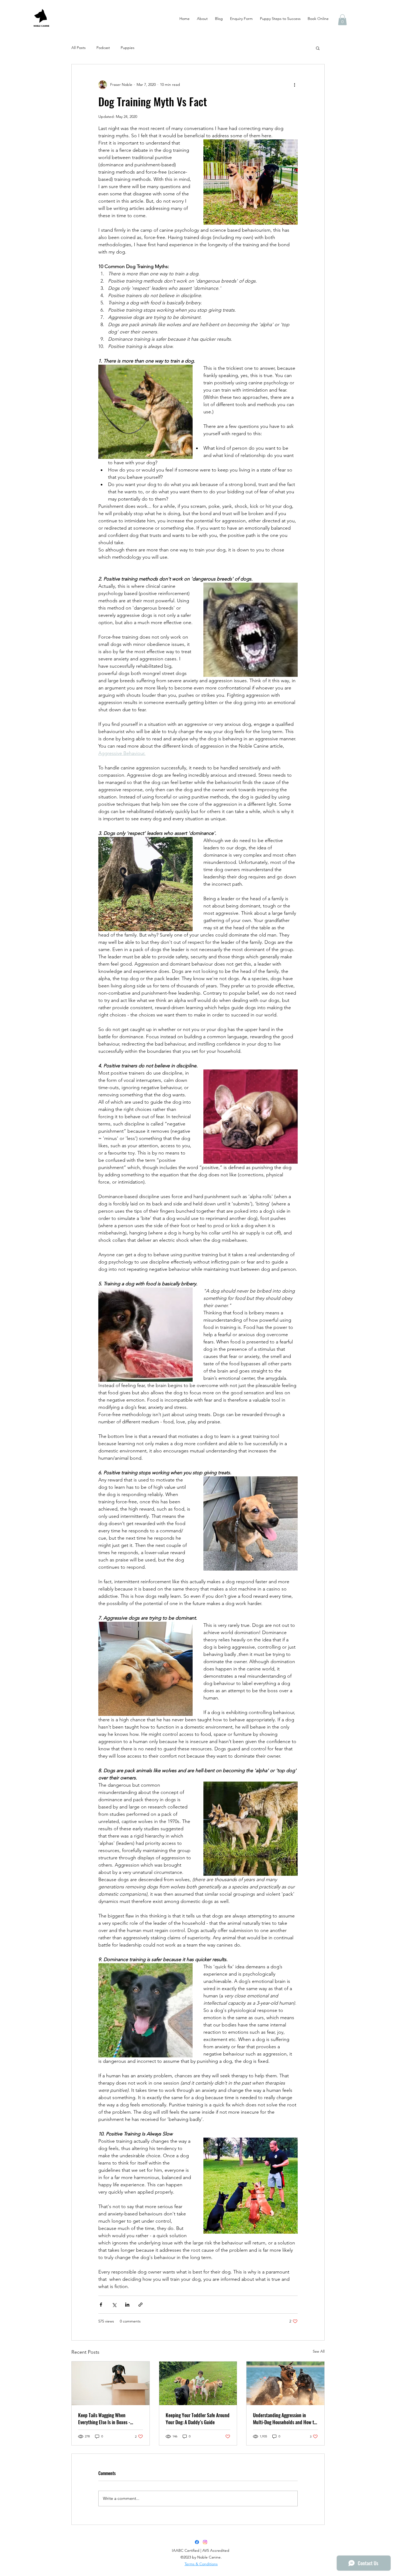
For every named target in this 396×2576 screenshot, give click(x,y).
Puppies (128, 48)
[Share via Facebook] (101, 2305)
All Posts (79, 48)
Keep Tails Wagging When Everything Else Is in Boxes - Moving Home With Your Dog (104, 2419)
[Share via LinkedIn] (127, 2305)
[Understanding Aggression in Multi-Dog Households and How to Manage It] (285, 2383)
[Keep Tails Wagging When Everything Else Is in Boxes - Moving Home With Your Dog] (111, 2383)
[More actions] (294, 85)
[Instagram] (205, 2542)
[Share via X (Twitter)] (114, 2305)
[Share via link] (140, 2305)
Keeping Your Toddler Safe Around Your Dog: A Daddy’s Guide (198, 2419)
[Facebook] (197, 2542)
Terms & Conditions (201, 2564)
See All (319, 2351)
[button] (342, 20)
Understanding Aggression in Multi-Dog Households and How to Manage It (285, 2419)
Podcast (103, 48)
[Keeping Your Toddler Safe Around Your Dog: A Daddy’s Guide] (198, 2383)
